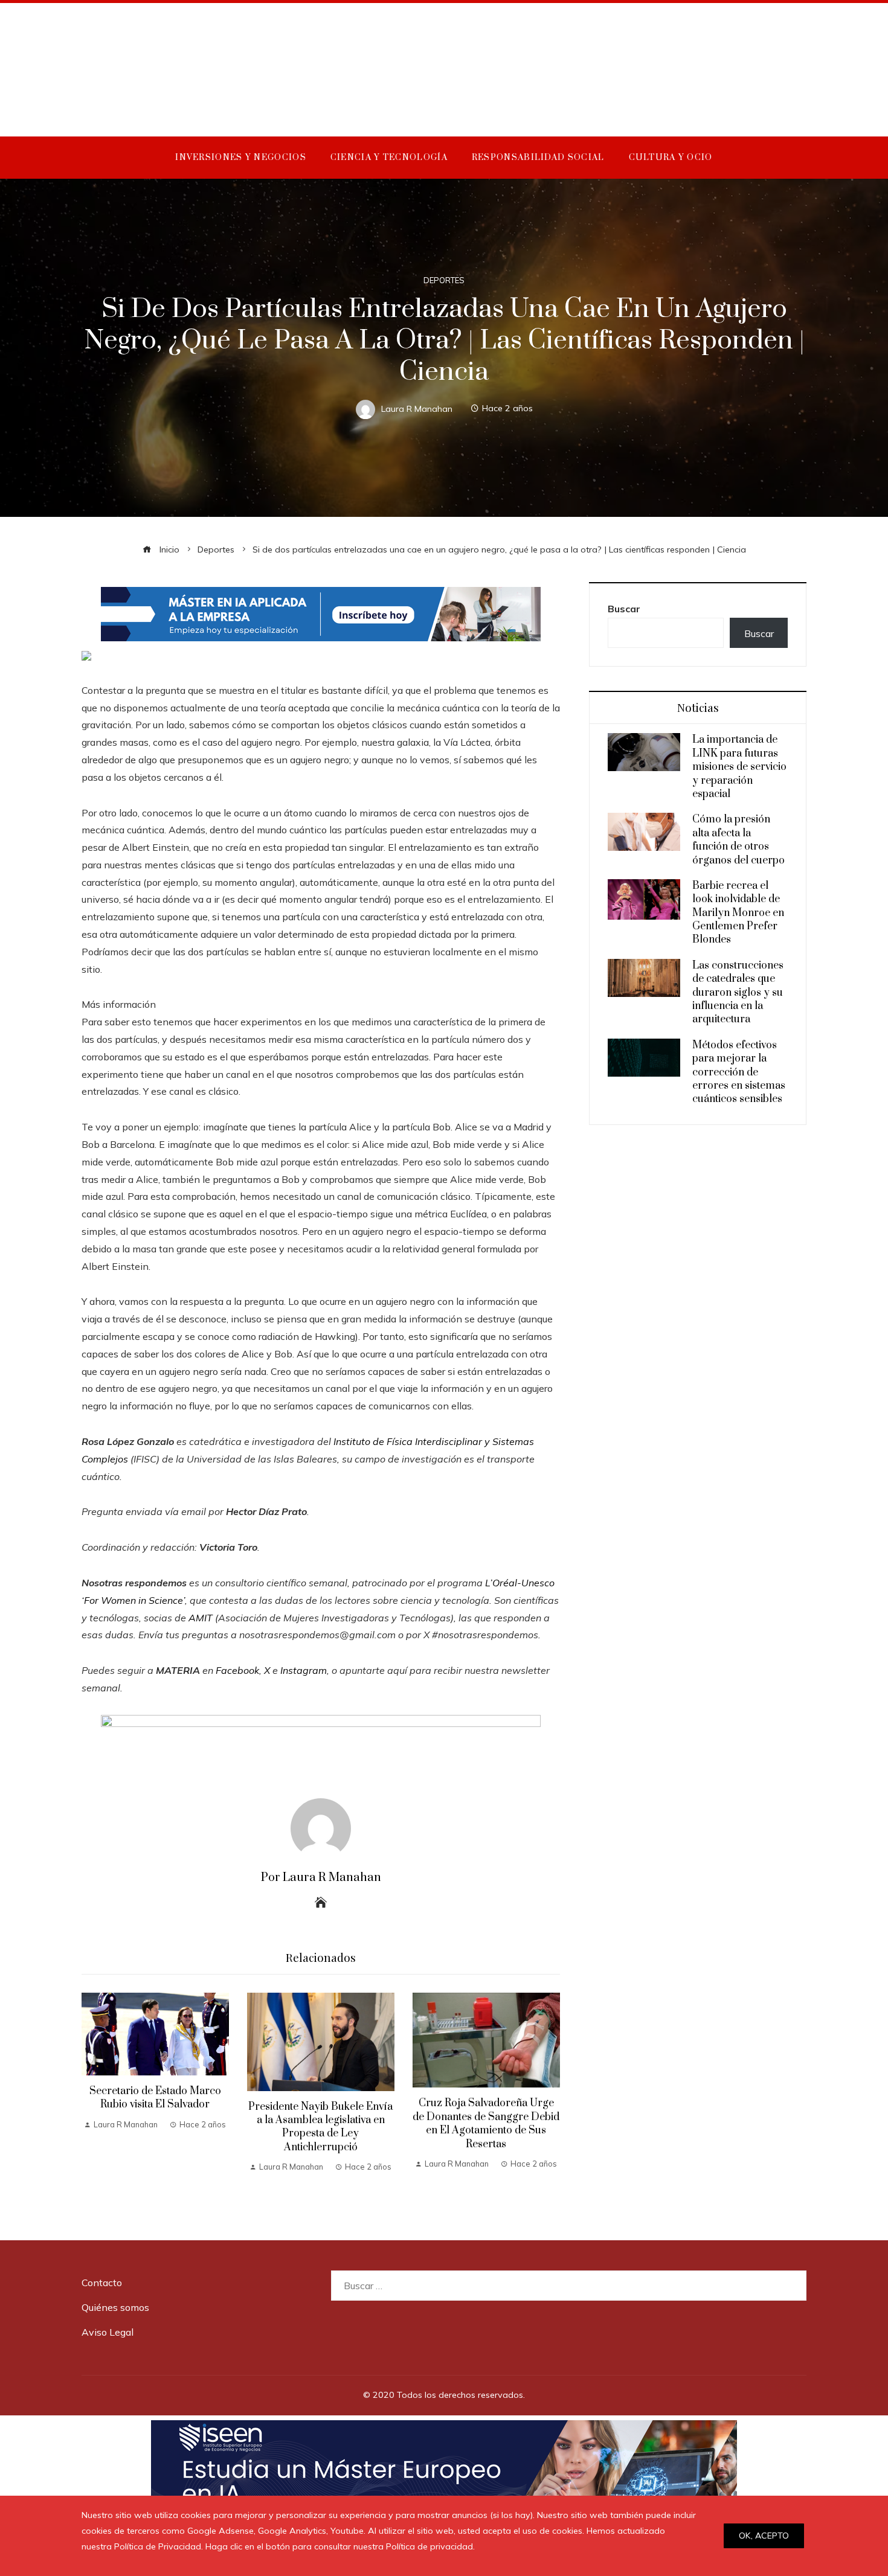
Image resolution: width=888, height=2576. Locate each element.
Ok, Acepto (764, 2536)
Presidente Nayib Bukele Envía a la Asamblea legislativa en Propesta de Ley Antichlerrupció (320, 2127)
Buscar (624, 609)
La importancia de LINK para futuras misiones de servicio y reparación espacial (739, 767)
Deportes (444, 280)
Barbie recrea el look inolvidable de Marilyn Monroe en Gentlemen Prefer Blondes (738, 913)
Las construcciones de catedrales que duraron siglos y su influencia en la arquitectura (738, 993)
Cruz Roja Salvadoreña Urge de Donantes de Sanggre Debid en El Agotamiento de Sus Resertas (486, 2123)
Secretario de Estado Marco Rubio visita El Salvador (155, 2098)
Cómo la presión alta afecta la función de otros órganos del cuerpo (738, 840)
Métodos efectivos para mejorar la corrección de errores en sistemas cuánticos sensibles (739, 1072)
